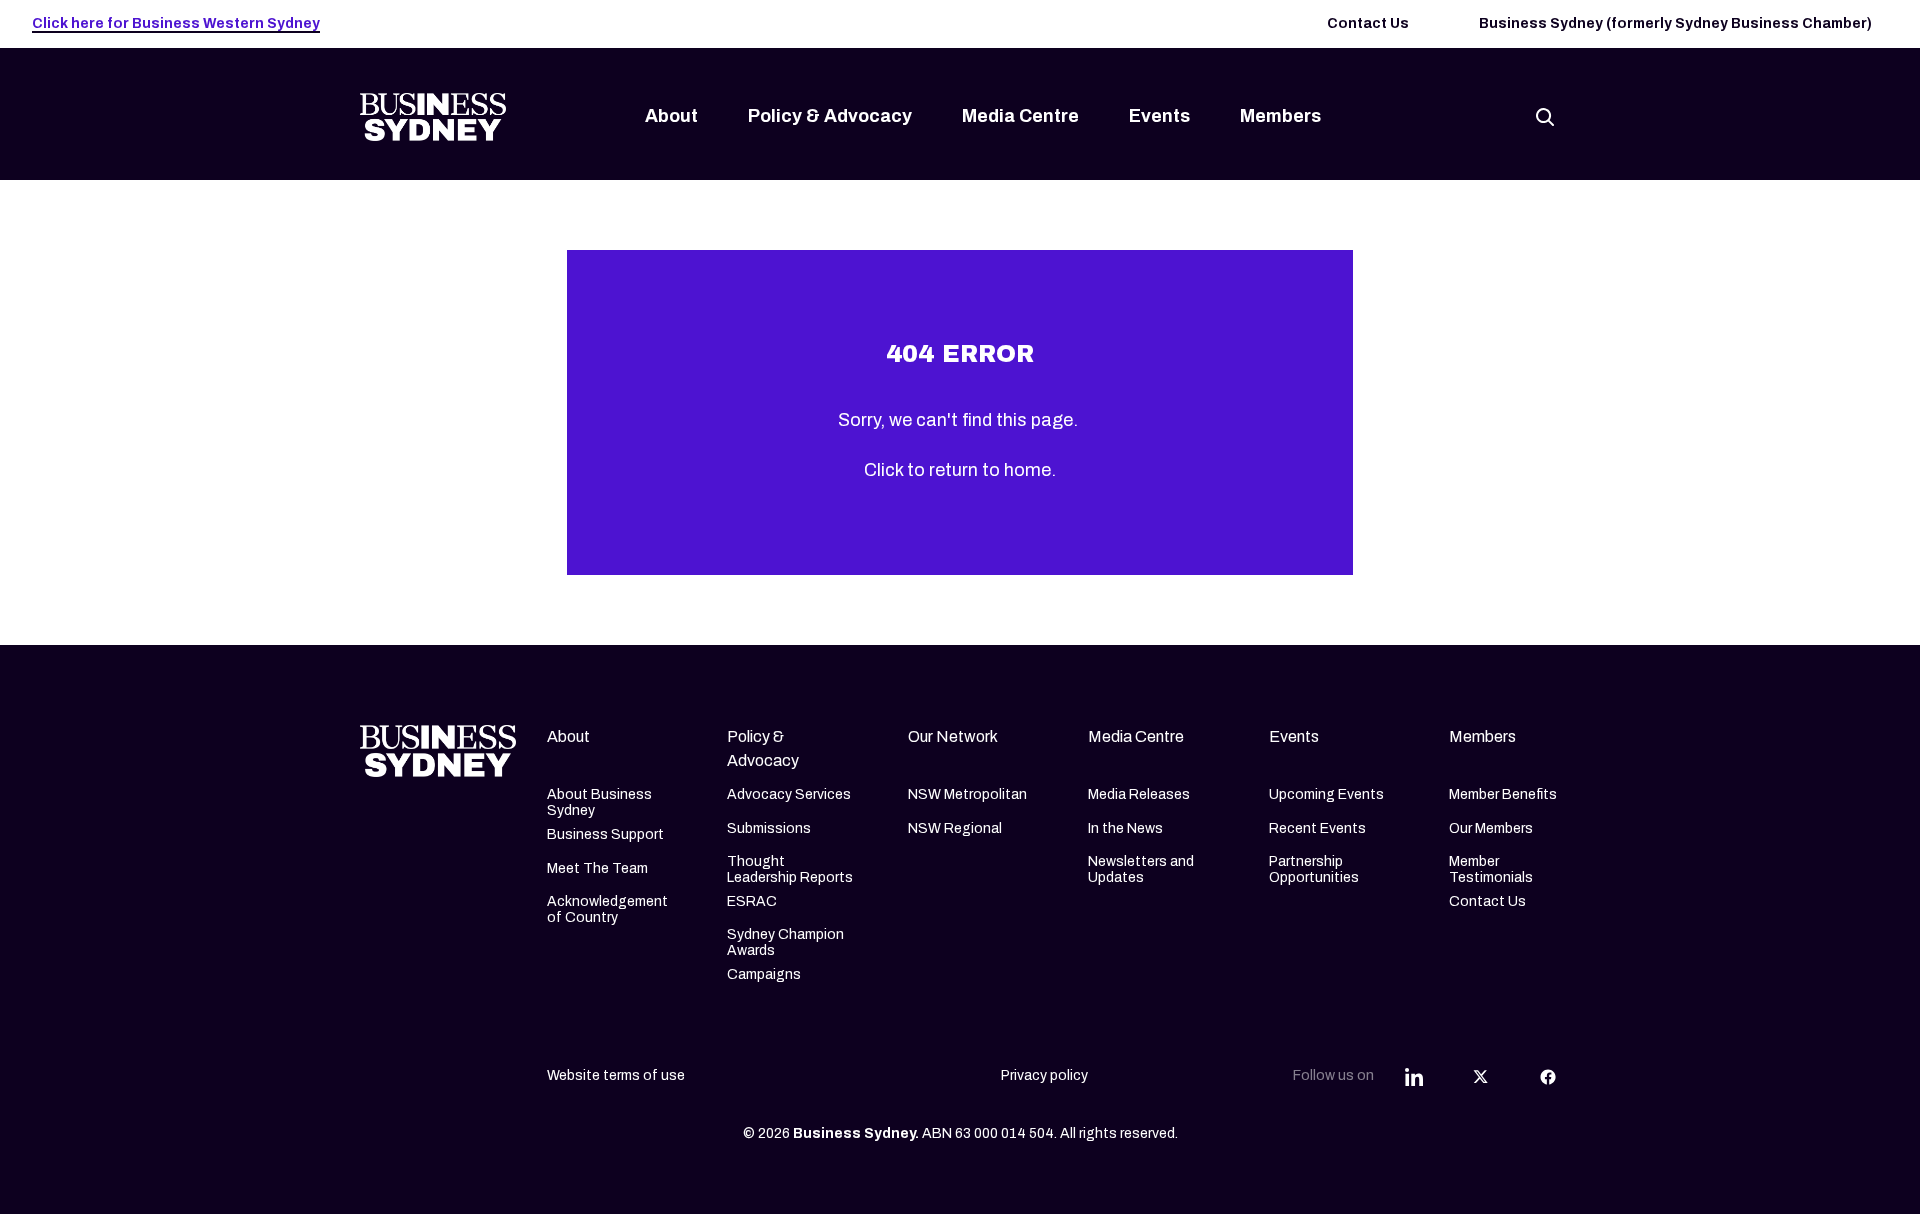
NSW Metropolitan (967, 794)
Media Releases (1139, 794)
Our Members (1491, 828)
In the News (1125, 828)
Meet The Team (597, 868)
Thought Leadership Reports (790, 869)
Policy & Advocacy (830, 116)
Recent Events (1317, 828)
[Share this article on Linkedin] (1414, 1076)
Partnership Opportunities (1314, 869)
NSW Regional (955, 828)
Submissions (769, 828)
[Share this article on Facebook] (1548, 1076)
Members (1280, 116)
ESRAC (752, 901)
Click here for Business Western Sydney (176, 23)
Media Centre (1020, 116)
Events (1159, 116)
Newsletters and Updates (1141, 869)
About (671, 116)
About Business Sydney (599, 802)
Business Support (605, 834)
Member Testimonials (1491, 869)
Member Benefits (1503, 794)
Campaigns (764, 974)
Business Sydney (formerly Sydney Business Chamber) (1675, 23)
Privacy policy (1044, 1075)
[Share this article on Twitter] (1481, 1076)
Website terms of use (616, 1075)
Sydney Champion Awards (785, 942)
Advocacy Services (789, 794)
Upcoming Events (1326, 794)
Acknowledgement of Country (607, 909)
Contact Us (1368, 23)
